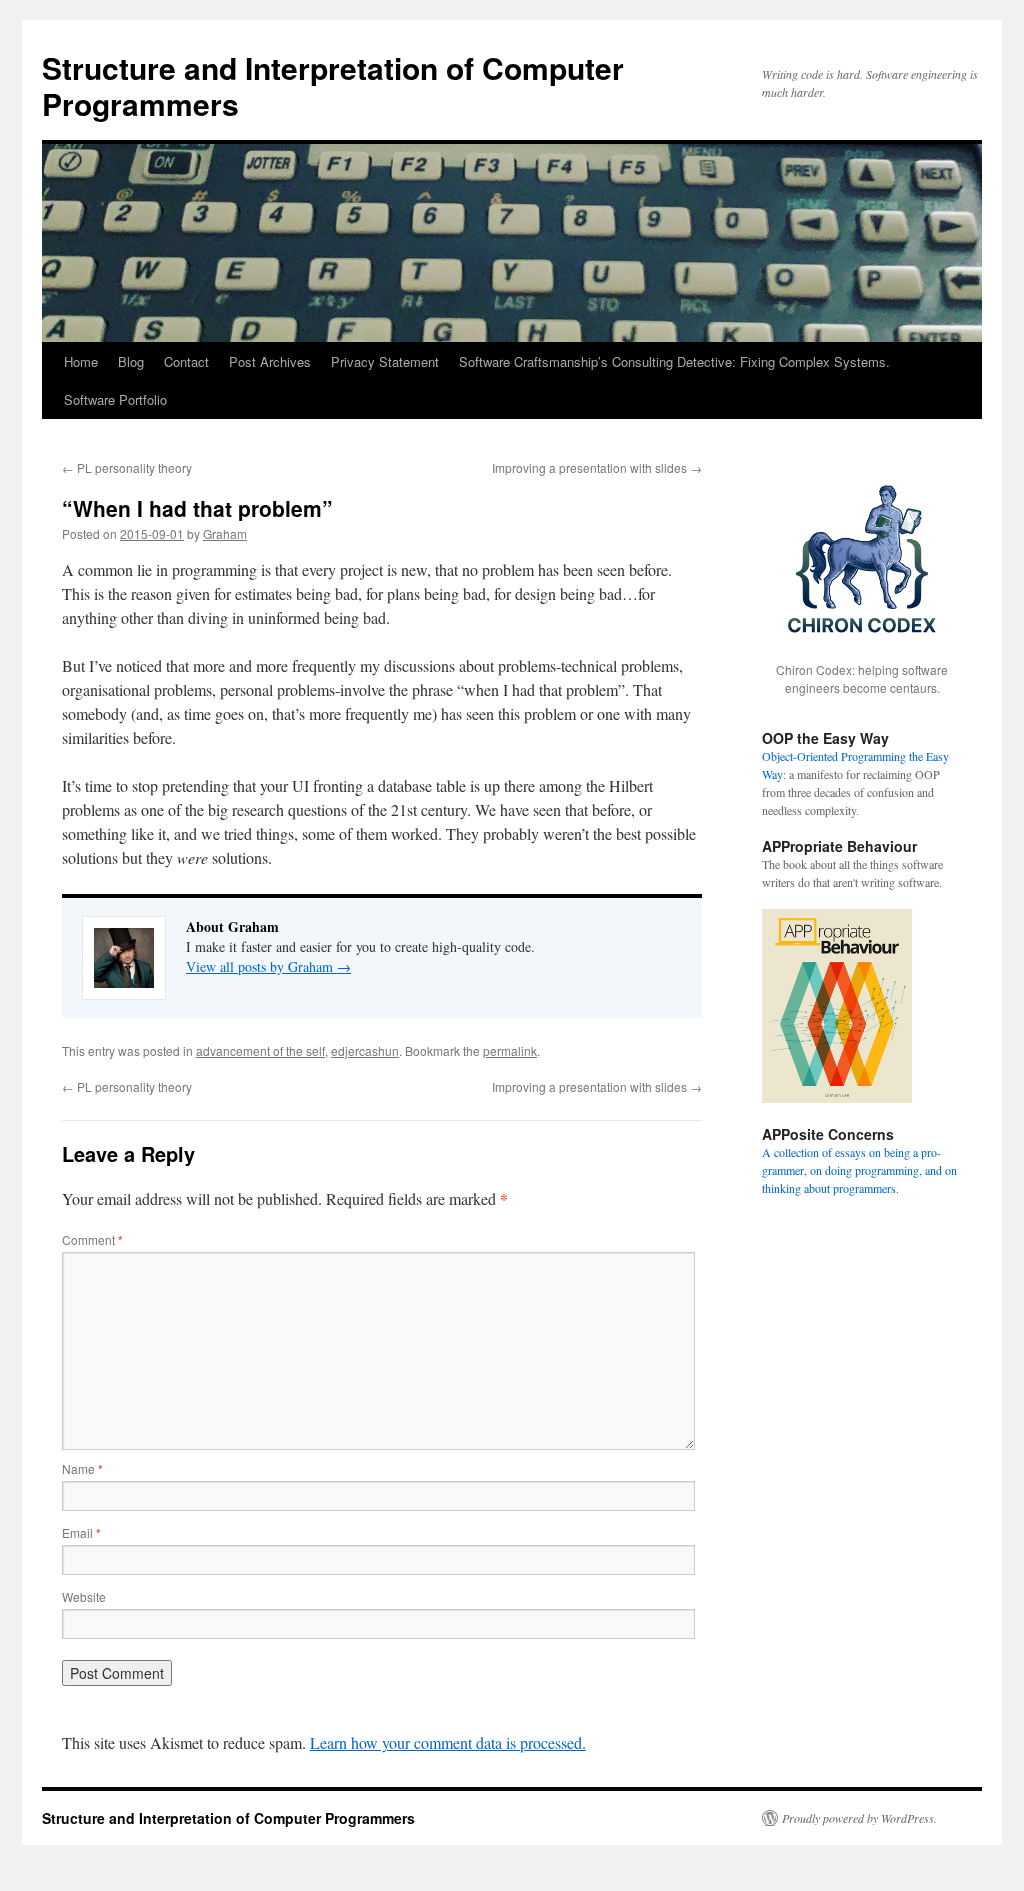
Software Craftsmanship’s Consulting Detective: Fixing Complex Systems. (674, 361)
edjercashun (365, 1050)
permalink (510, 1050)
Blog (131, 361)
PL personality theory (127, 467)
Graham (225, 533)
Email (81, 1532)
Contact (186, 361)
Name (82, 1468)
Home (81, 361)
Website (84, 1596)
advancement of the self (260, 1050)
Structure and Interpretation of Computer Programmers (333, 85)
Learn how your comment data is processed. (448, 1742)
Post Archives (270, 361)
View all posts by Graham (268, 966)
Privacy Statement (385, 361)
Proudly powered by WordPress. (859, 1818)
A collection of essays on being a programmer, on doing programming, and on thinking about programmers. (859, 1170)
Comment (92, 1239)
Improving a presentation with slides (597, 467)
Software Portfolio (115, 399)
